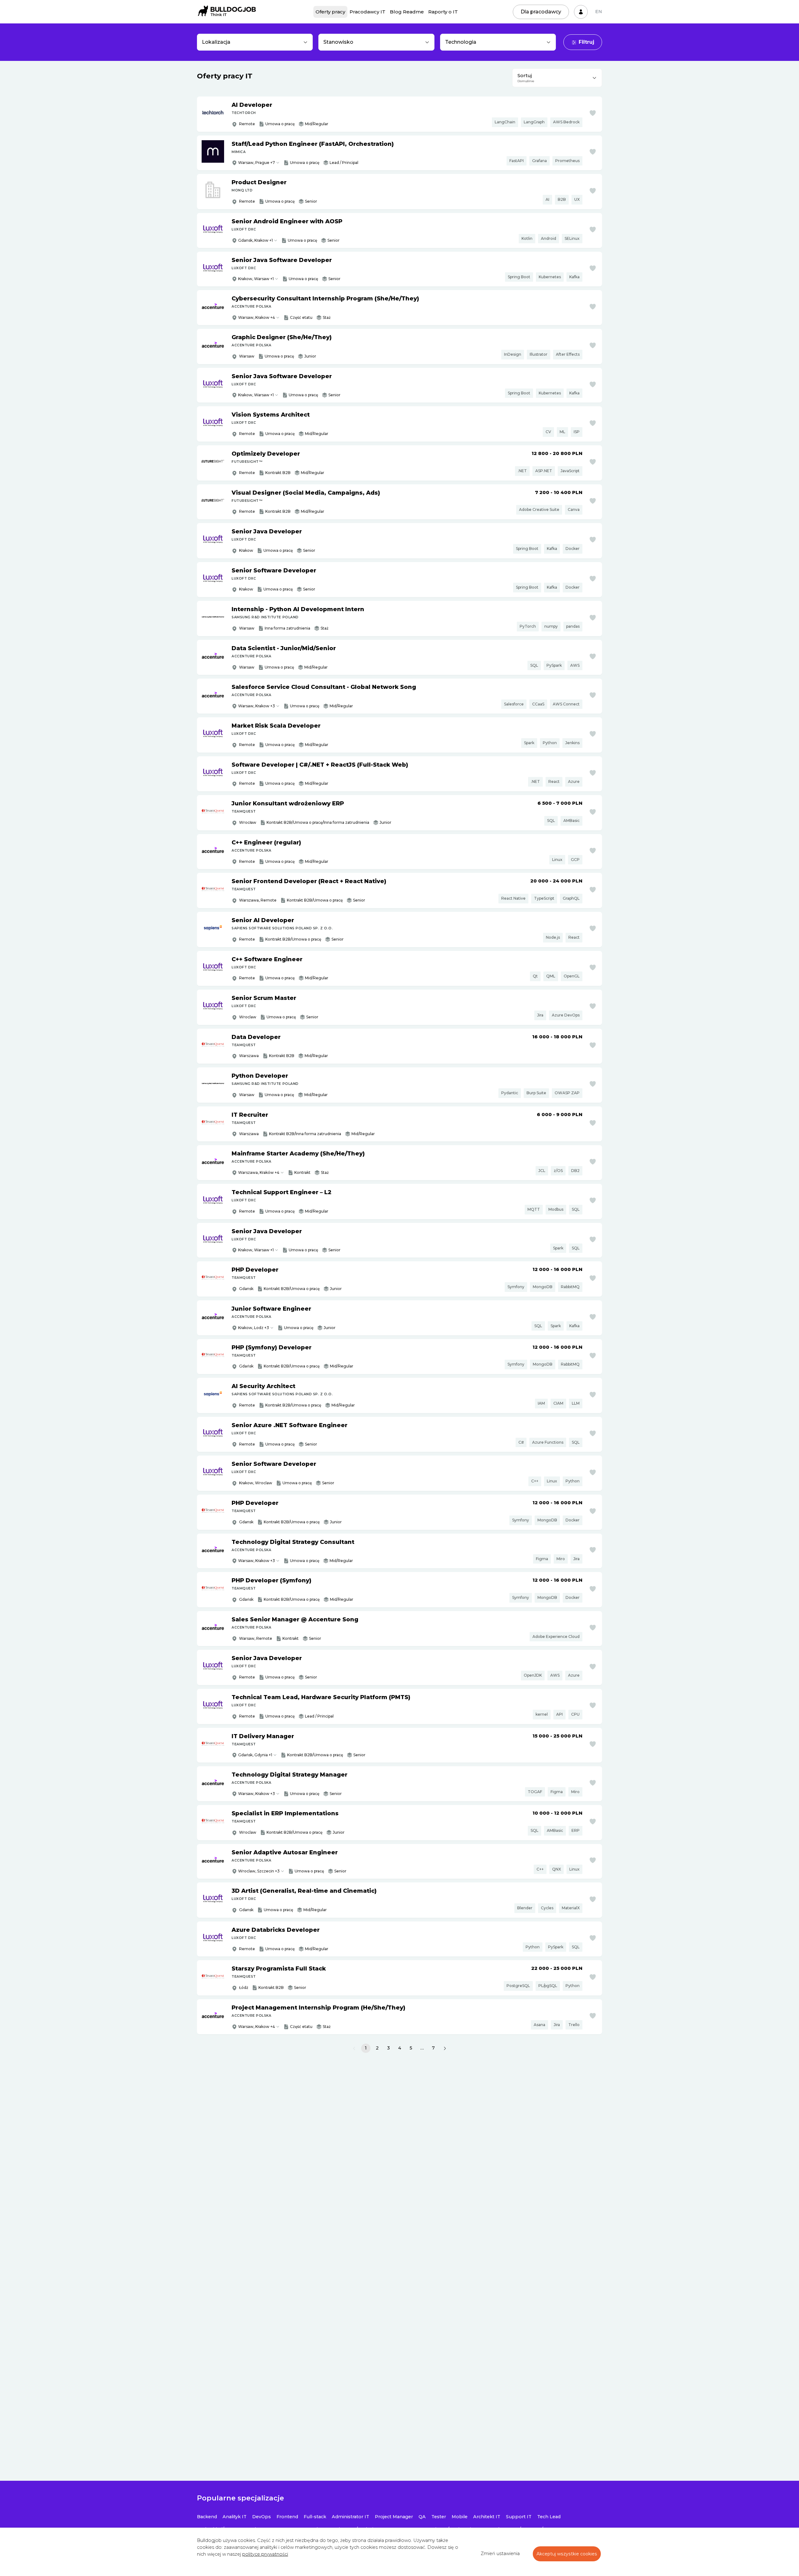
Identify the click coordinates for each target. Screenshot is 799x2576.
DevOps (262, 2517)
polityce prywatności (265, 2554)
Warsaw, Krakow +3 (257, 706)
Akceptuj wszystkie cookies (567, 2554)
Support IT (519, 2517)
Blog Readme (407, 12)
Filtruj (586, 42)
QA (422, 2517)
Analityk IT (235, 2517)
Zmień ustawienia (500, 2554)
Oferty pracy (330, 12)
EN (599, 12)
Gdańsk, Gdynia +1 (255, 1755)
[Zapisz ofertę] (593, 113)
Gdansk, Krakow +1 (255, 240)
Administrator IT (350, 2517)
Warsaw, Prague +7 (257, 163)
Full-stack (315, 2517)
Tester (439, 2517)
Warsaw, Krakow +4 (257, 317)
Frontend (287, 2517)
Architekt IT (487, 2517)
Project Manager (394, 2517)
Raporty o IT (443, 12)
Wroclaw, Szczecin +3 (259, 1871)
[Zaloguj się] (581, 12)
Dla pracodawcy (541, 12)
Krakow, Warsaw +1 (256, 279)
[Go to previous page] (354, 2048)
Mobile (460, 2517)
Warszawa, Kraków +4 (259, 1172)
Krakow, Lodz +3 (254, 1328)
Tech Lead (549, 2517)
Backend (207, 2517)
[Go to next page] (445, 2048)
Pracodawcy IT (368, 12)
